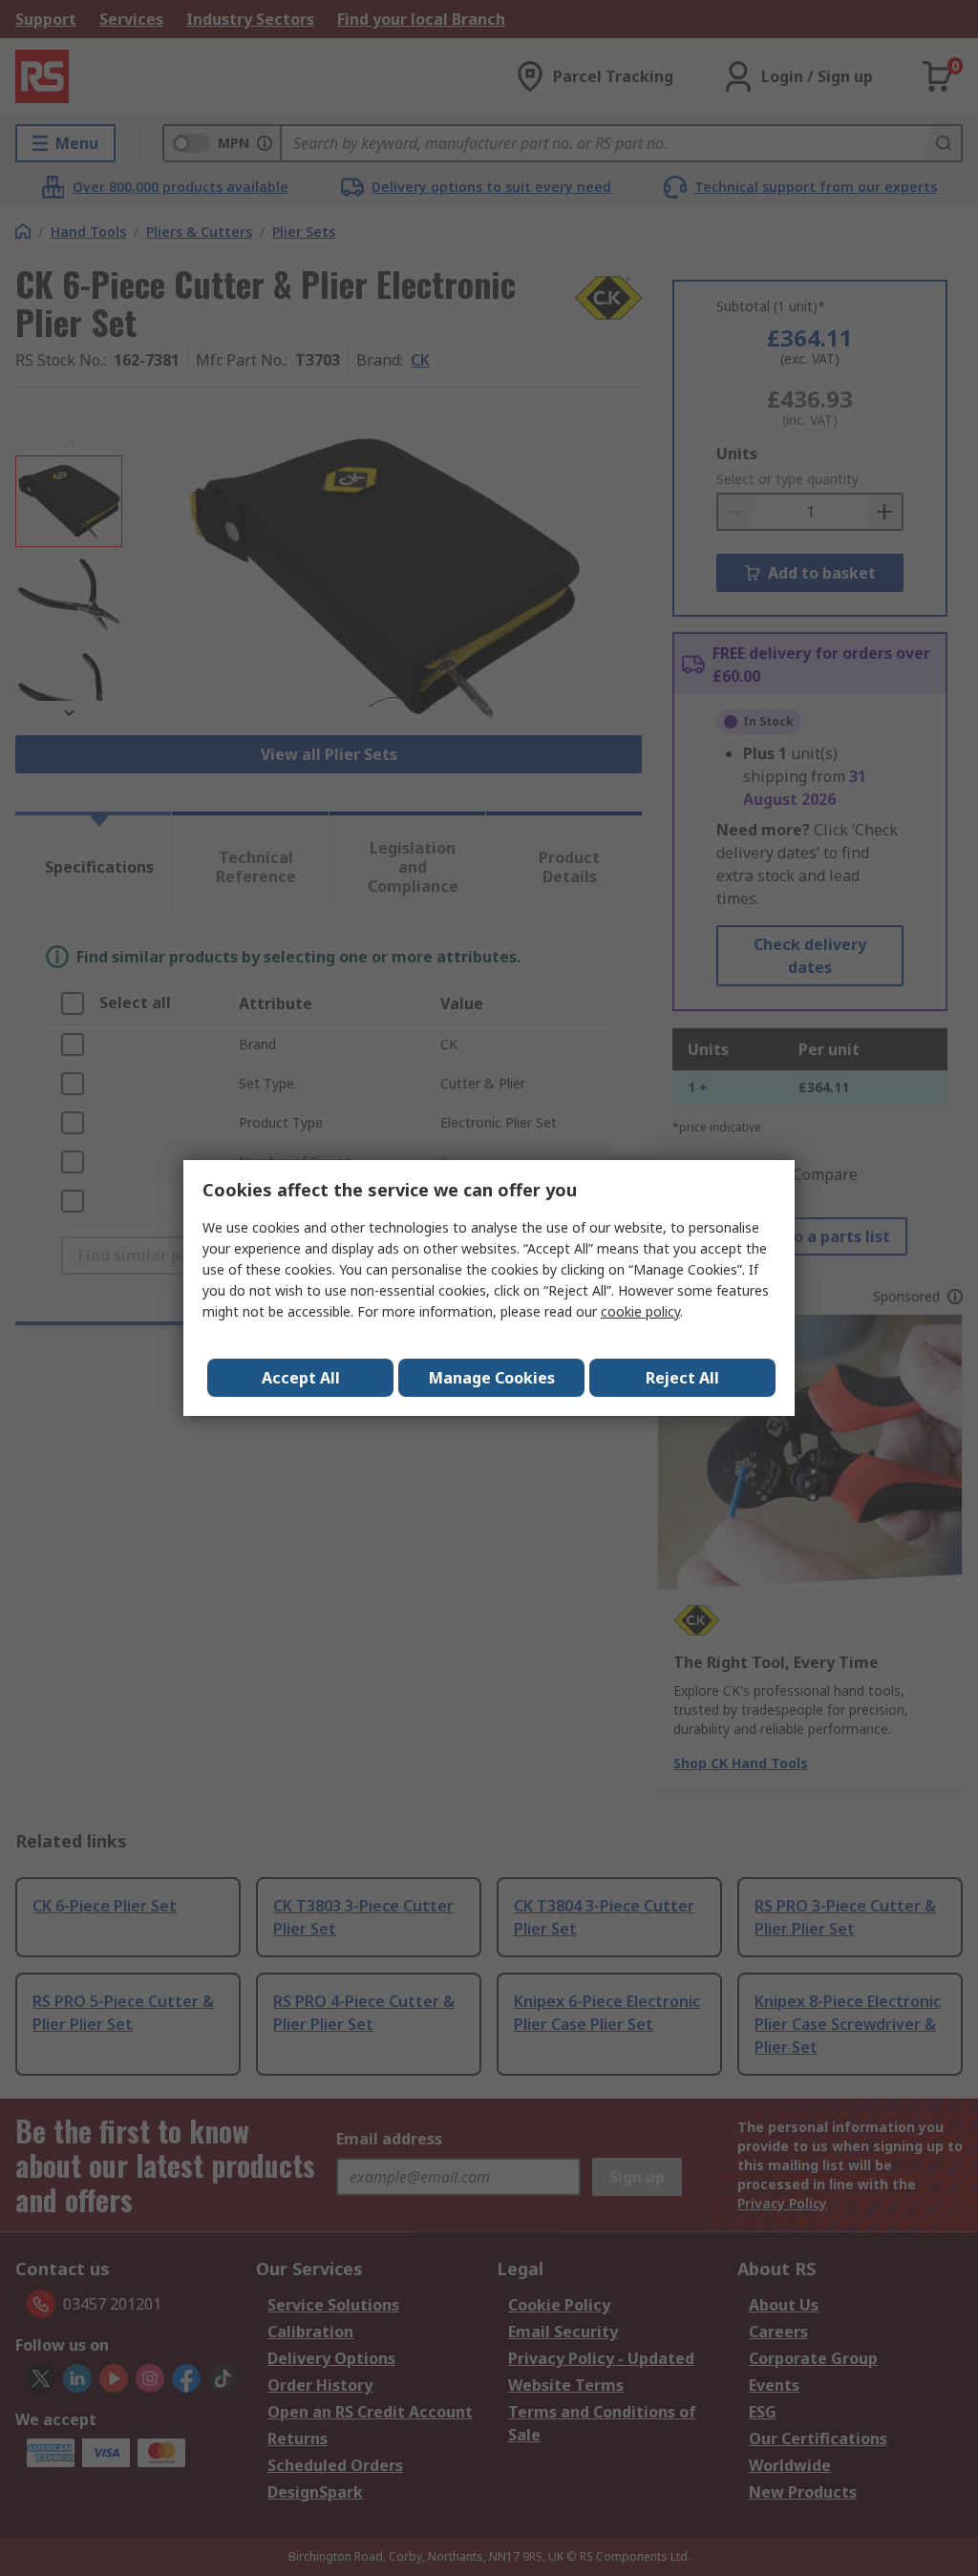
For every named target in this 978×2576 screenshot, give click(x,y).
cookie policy (640, 1311)
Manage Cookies (492, 1378)
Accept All (301, 1378)
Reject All (682, 1378)
